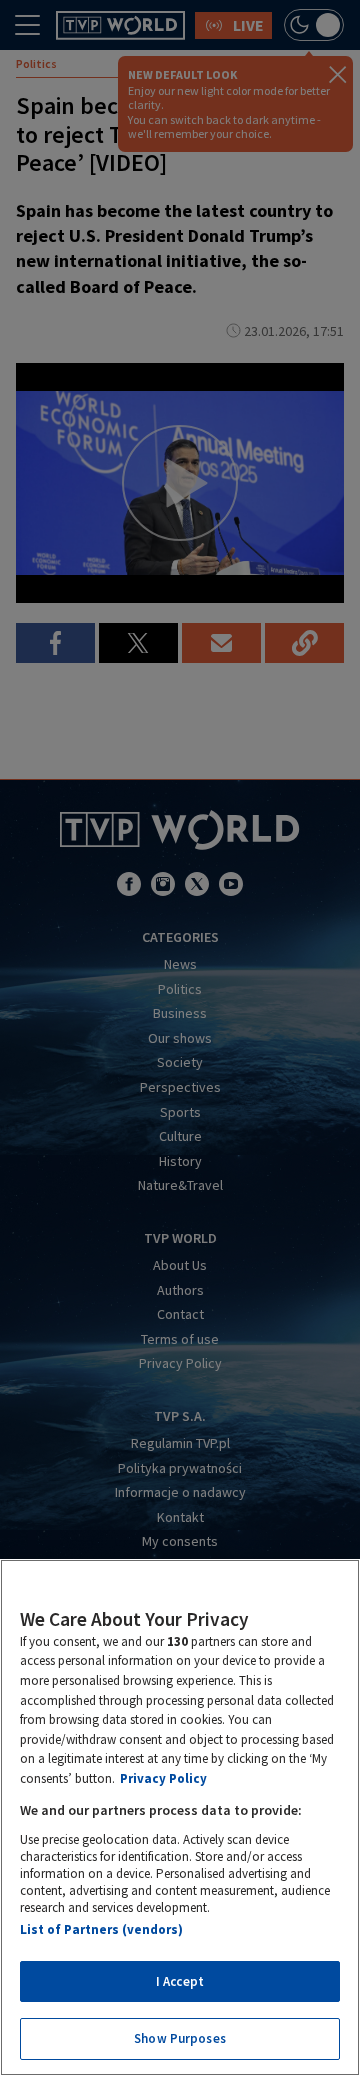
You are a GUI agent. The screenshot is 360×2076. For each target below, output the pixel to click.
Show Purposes (180, 2038)
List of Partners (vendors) (101, 1929)
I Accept (180, 1981)
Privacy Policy (163, 1778)
